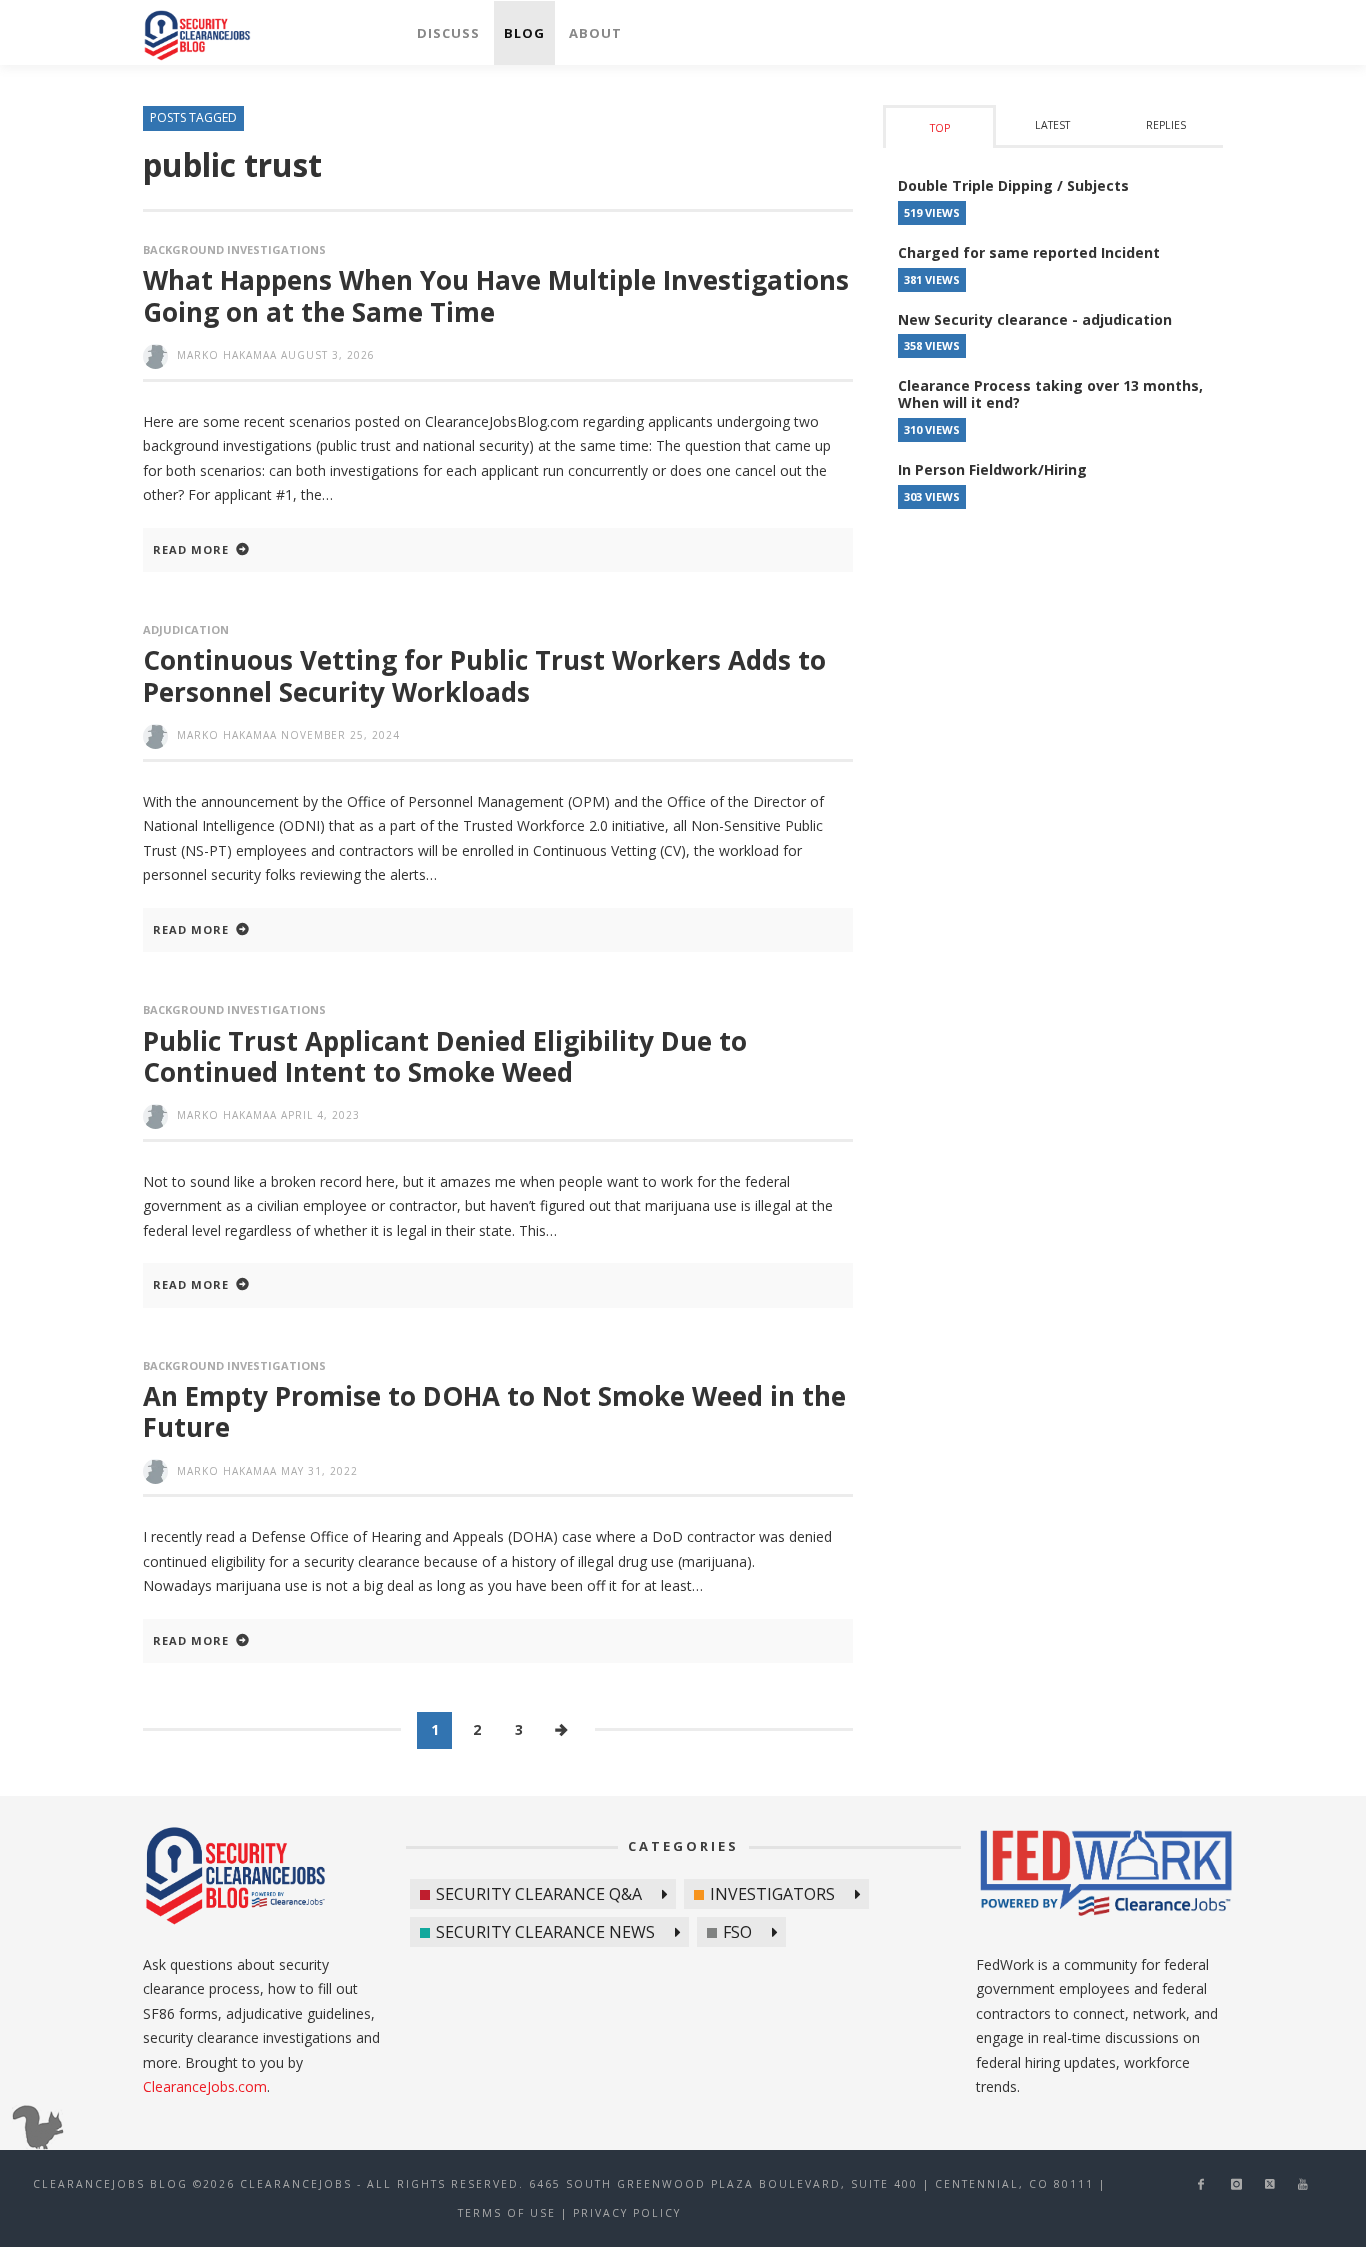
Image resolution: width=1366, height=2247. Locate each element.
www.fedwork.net (1109, 1876)
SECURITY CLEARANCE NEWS (545, 1932)
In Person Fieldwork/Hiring (992, 469)
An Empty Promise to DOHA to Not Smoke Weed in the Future (494, 1411)
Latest (1052, 125)
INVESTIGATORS (772, 1894)
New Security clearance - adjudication (1035, 319)
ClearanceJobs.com (205, 2086)
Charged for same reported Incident (1029, 252)
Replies (1166, 125)
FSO (737, 1932)
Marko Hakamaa (227, 355)
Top (940, 128)
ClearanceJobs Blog (235, 1876)
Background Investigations (234, 249)
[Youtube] (1303, 2184)
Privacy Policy (627, 2213)
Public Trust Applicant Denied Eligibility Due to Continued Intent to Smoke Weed (445, 1056)
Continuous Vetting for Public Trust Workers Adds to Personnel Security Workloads (484, 675)
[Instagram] (1236, 2184)
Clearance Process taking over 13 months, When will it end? (1050, 394)
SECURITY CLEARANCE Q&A (539, 1894)
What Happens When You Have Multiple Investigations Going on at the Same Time (496, 295)
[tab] (939, 126)
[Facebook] (1200, 2184)
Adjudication (186, 629)
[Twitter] (1270, 2184)
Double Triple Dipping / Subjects (1013, 185)
